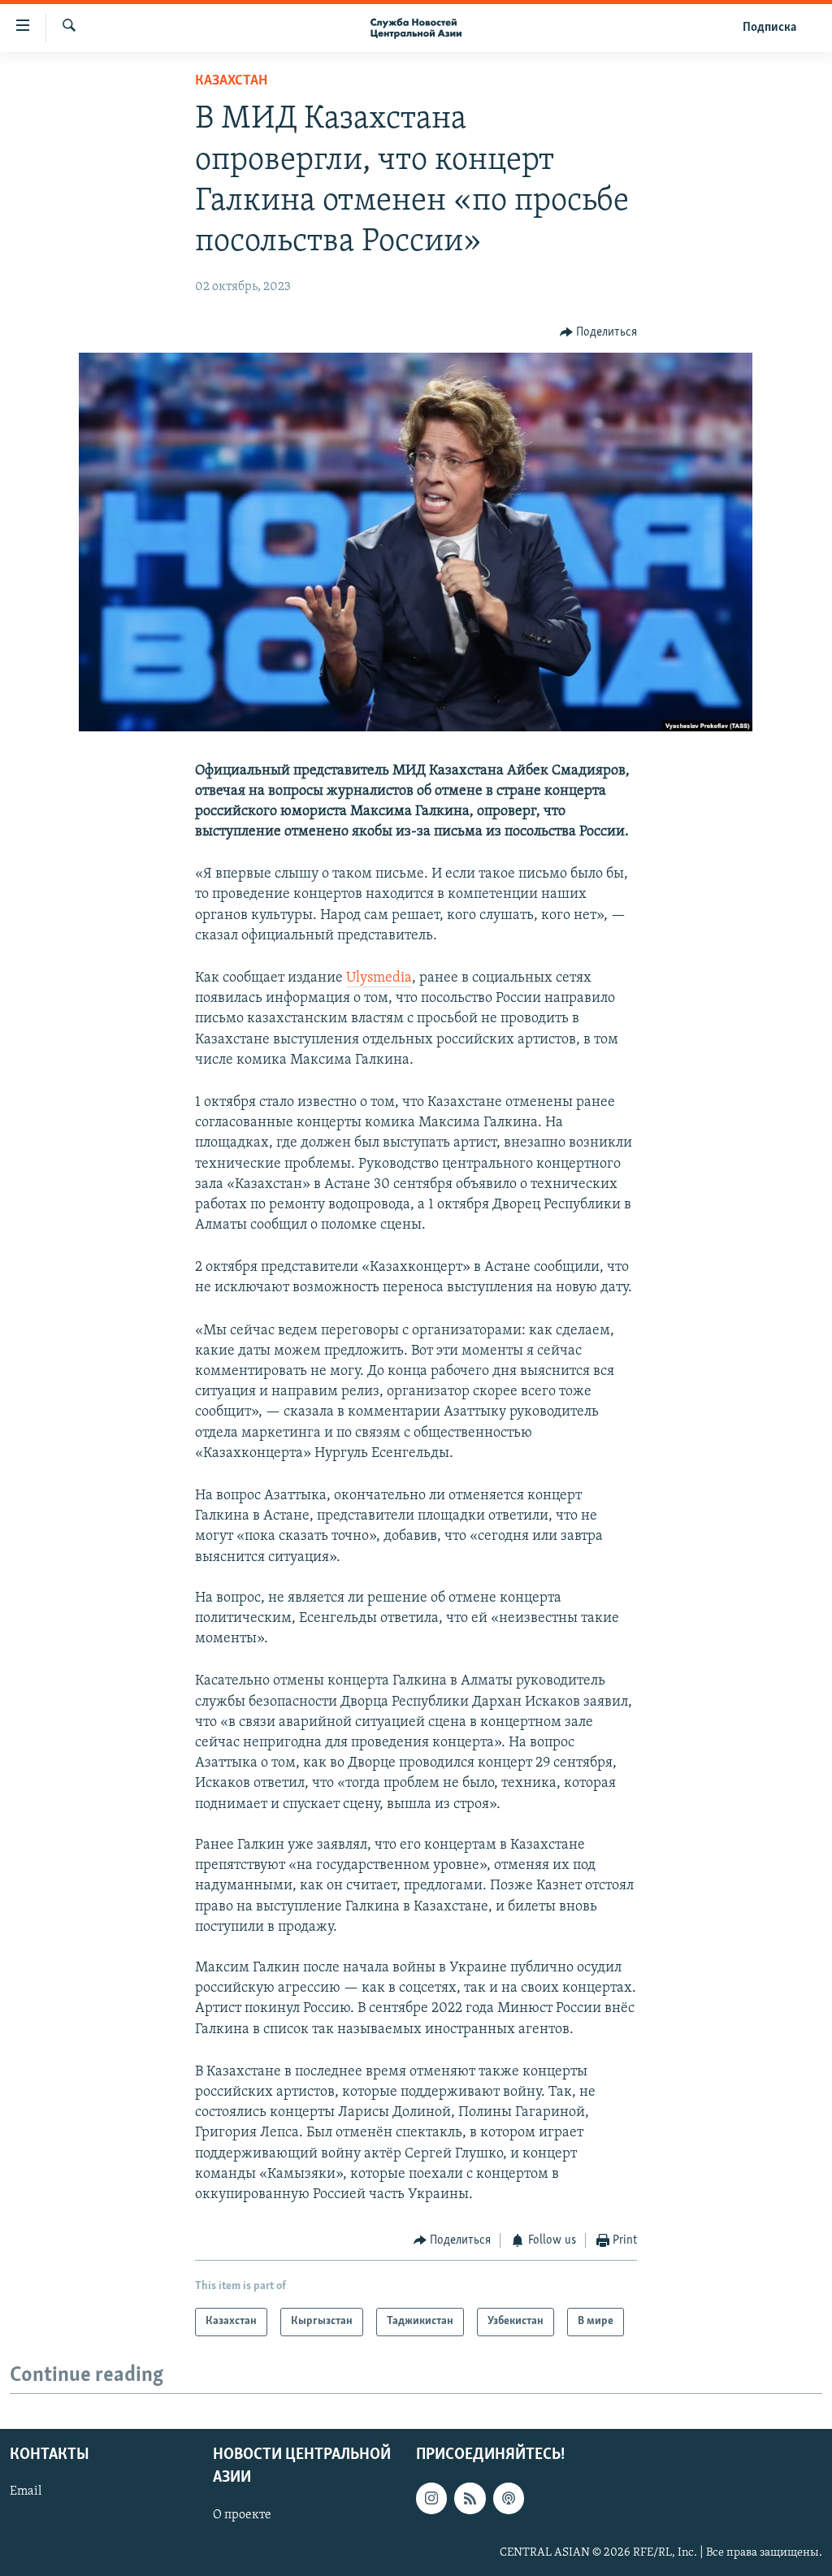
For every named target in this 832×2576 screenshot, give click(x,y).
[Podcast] (509, 2498)
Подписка (769, 28)
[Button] (599, 332)
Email (26, 2491)
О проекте (242, 2514)
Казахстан (231, 81)
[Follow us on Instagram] (431, 2498)
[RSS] (470, 2498)
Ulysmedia (379, 978)
